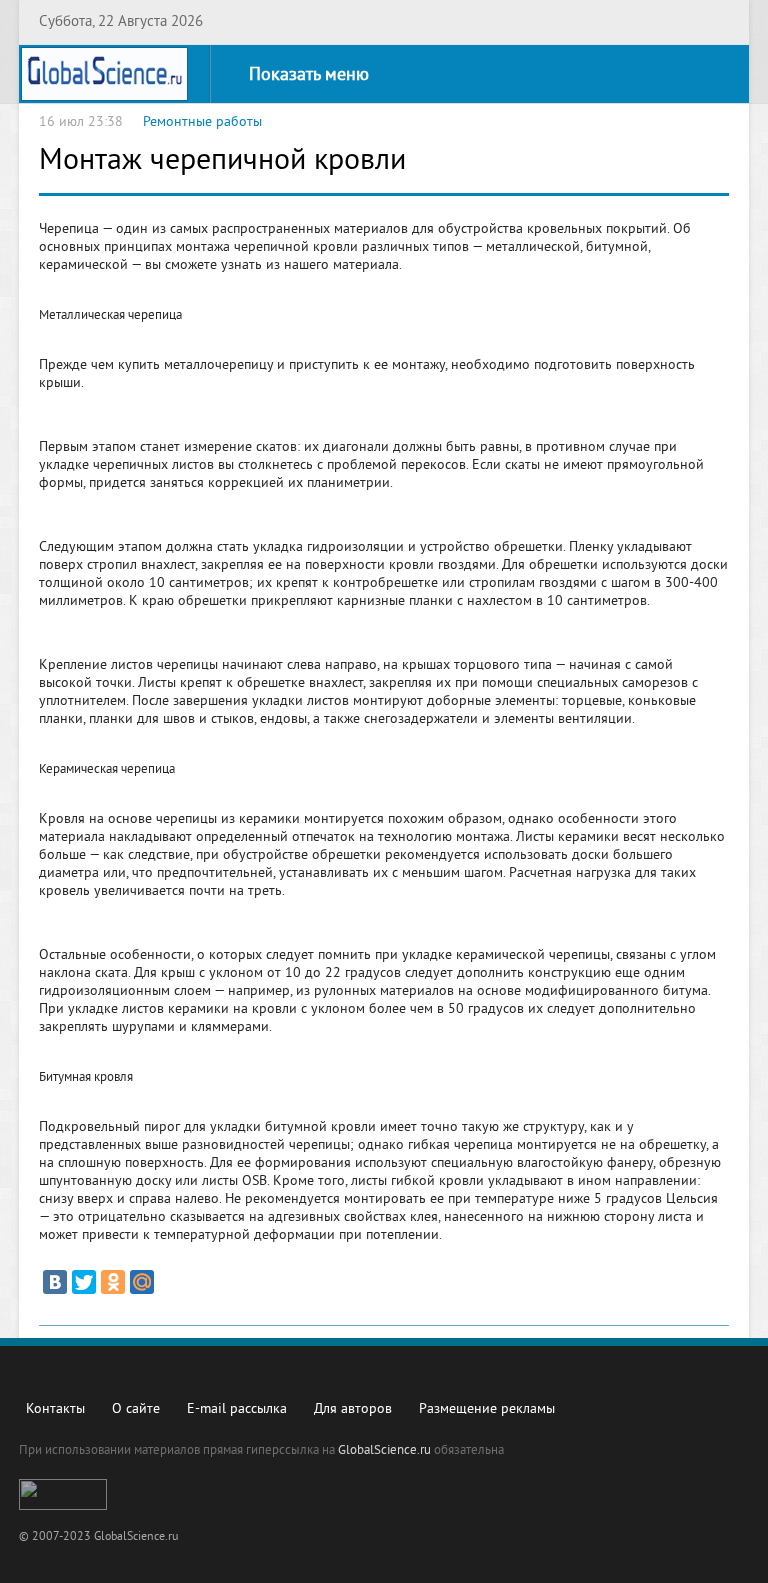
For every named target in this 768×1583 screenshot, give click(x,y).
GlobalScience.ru (384, 1451)
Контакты (55, 1409)
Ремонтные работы (202, 122)
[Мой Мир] (142, 1282)
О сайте (136, 1409)
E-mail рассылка (237, 1409)
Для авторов (353, 1409)
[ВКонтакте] (55, 1282)
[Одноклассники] (113, 1282)
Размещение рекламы (487, 1409)
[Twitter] (84, 1282)
